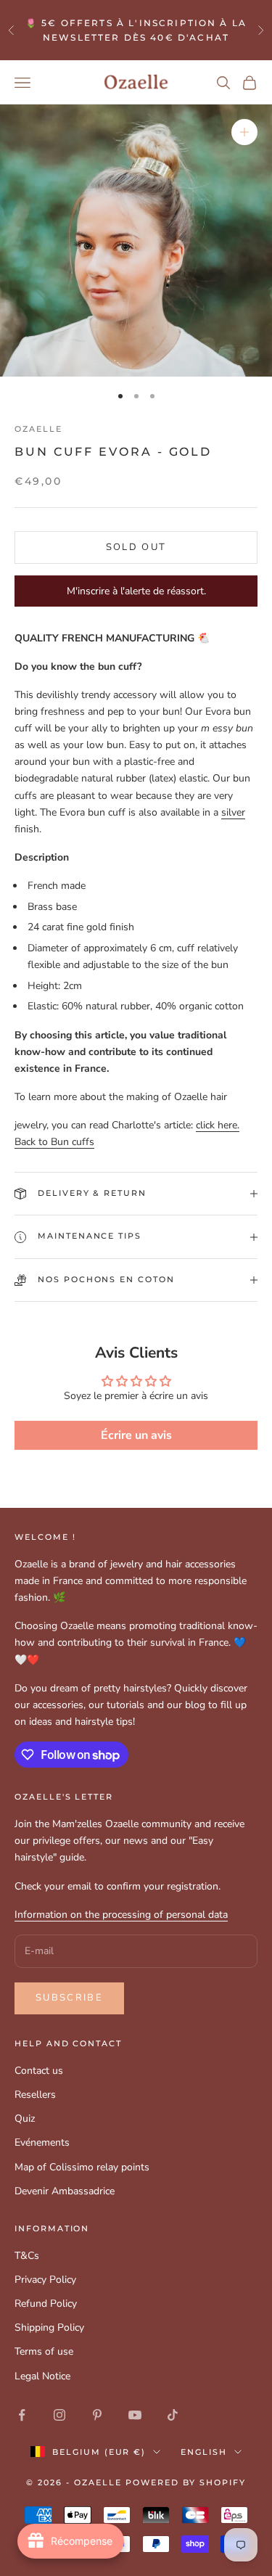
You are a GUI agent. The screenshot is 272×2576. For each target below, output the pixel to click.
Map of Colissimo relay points (82, 2167)
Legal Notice (42, 2376)
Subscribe (69, 1998)
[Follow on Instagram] (59, 2415)
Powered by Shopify (186, 2482)
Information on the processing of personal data (121, 1915)
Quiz (25, 2118)
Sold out (136, 547)
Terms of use (44, 2351)
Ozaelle (38, 429)
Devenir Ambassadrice (65, 2191)
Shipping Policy (49, 2327)
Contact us (39, 2071)
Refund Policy (46, 2304)
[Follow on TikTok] (173, 2415)
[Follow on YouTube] (135, 2415)
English (204, 2452)
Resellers (35, 2095)
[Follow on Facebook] (22, 2415)
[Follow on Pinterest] (97, 2415)
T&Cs (27, 2256)
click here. (218, 1125)
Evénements (42, 2142)
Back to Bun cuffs (54, 1142)
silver (233, 812)
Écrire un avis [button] (136, 1435)
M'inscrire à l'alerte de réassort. (136, 591)
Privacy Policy (45, 2280)
